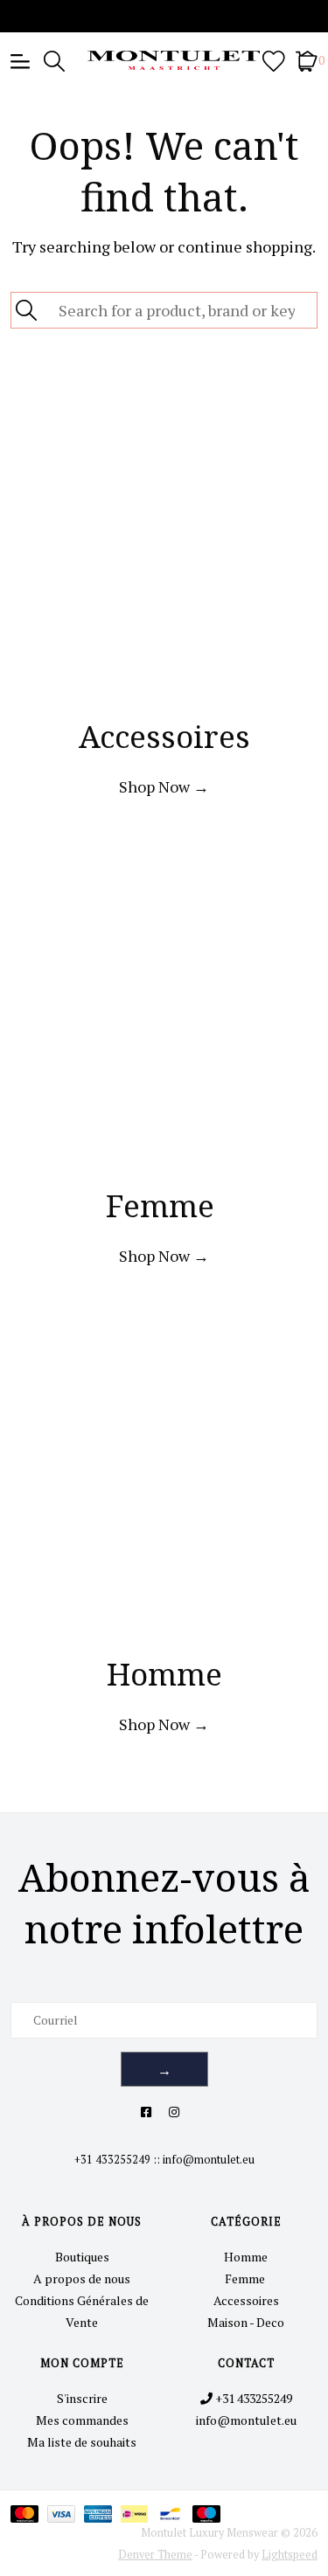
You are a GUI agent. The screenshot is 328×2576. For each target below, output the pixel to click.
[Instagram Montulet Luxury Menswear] (174, 2112)
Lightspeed (290, 2555)
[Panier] (307, 60)
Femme (246, 2278)
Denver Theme (155, 2555)
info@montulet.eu (209, 2160)
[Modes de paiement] (29, 2513)
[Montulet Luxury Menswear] (164, 60)
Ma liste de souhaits (82, 2442)
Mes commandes (82, 2420)
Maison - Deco (246, 2322)
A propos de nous (82, 2278)
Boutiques (82, 2257)
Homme (246, 2257)
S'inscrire (82, 2398)
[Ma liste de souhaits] (274, 60)
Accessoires (246, 2300)
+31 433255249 (112, 2160)
